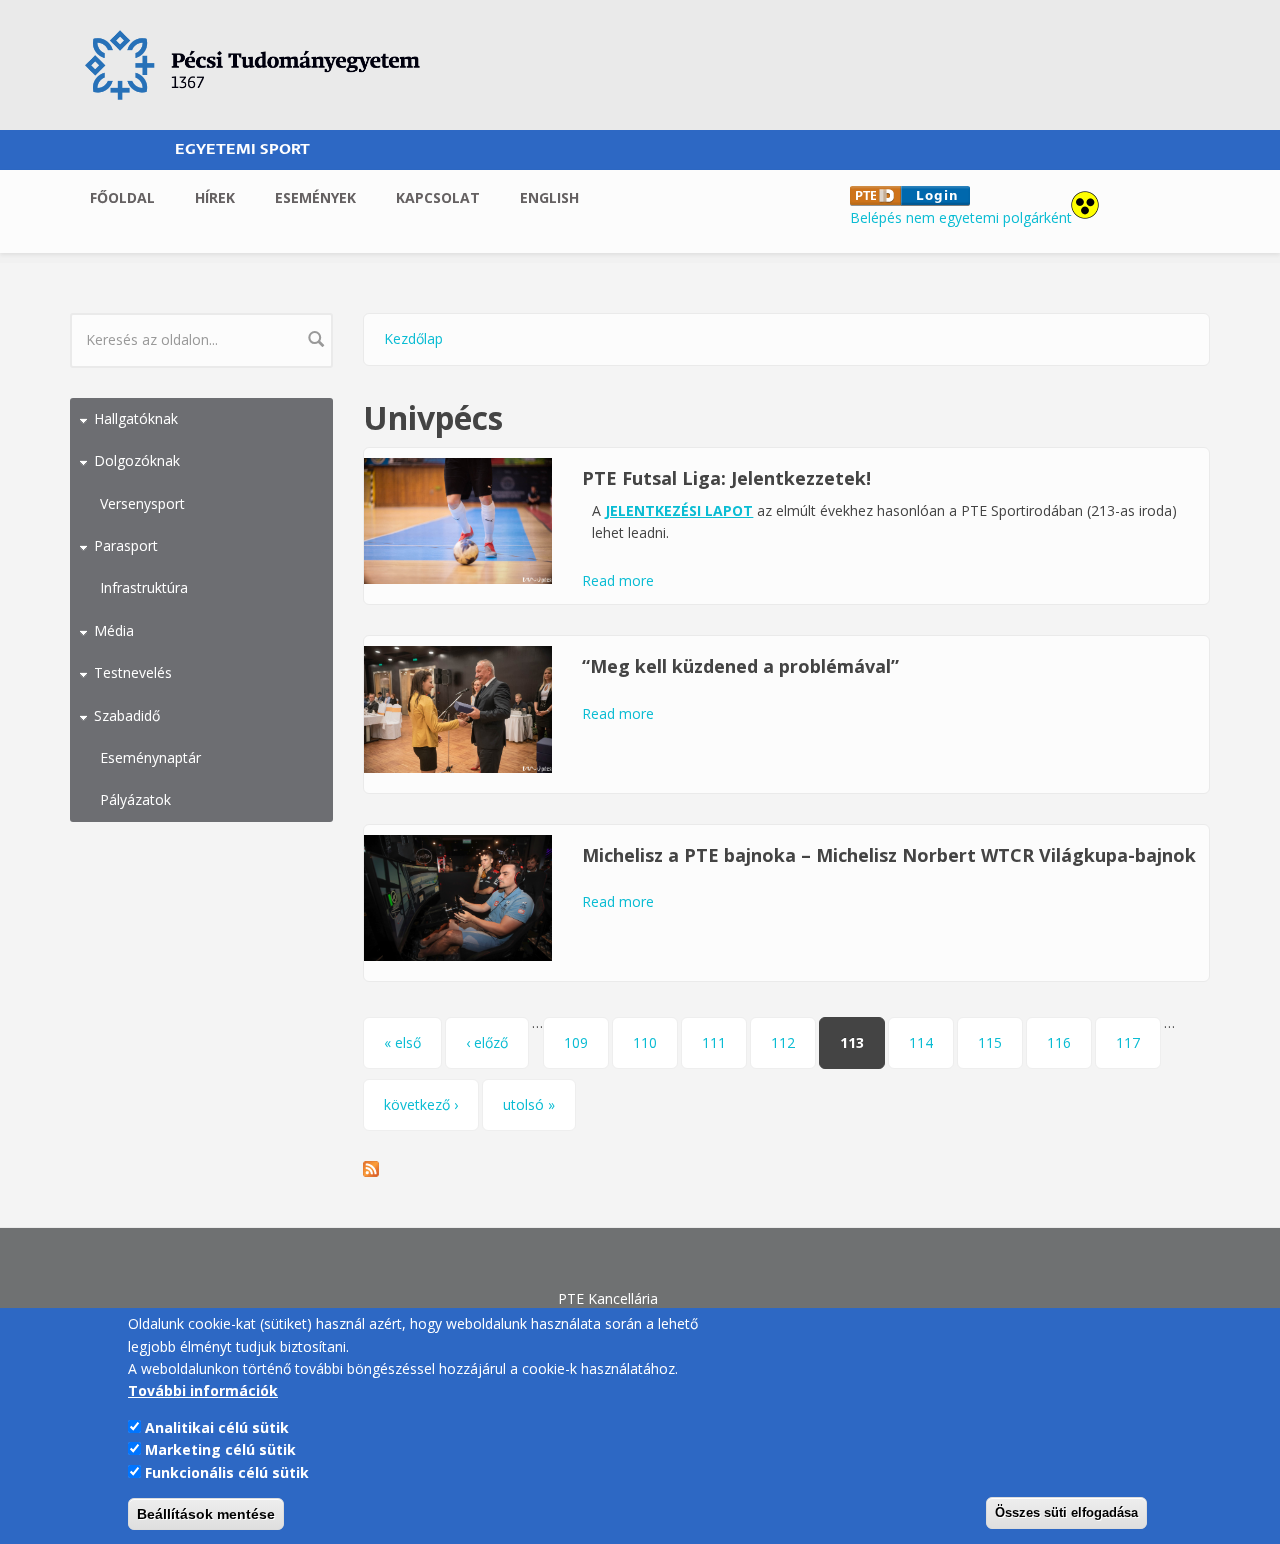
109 (576, 1042)
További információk (203, 1390)
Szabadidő (127, 715)
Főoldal (122, 197)
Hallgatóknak (136, 418)
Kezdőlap (413, 338)
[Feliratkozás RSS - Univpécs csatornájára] (787, 1169)
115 (990, 1042)
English (549, 197)
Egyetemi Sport (242, 149)
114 (921, 1042)
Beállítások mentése (206, 1514)
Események (315, 197)
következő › (421, 1104)
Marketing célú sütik (220, 1449)
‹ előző (487, 1042)
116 (1059, 1042)
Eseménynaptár (150, 757)
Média (114, 630)
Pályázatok (135, 799)
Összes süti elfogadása (1066, 1512)
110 (645, 1042)
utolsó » (529, 1104)
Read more (618, 580)
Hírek (215, 197)
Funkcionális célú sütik (227, 1471)
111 (714, 1042)
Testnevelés (133, 672)
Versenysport (142, 503)
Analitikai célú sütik (217, 1426)
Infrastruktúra (144, 587)
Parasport (126, 545)
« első (402, 1042)
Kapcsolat (438, 197)
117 (1128, 1042)
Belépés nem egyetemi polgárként (961, 217)
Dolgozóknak (137, 460)
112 (783, 1042)
